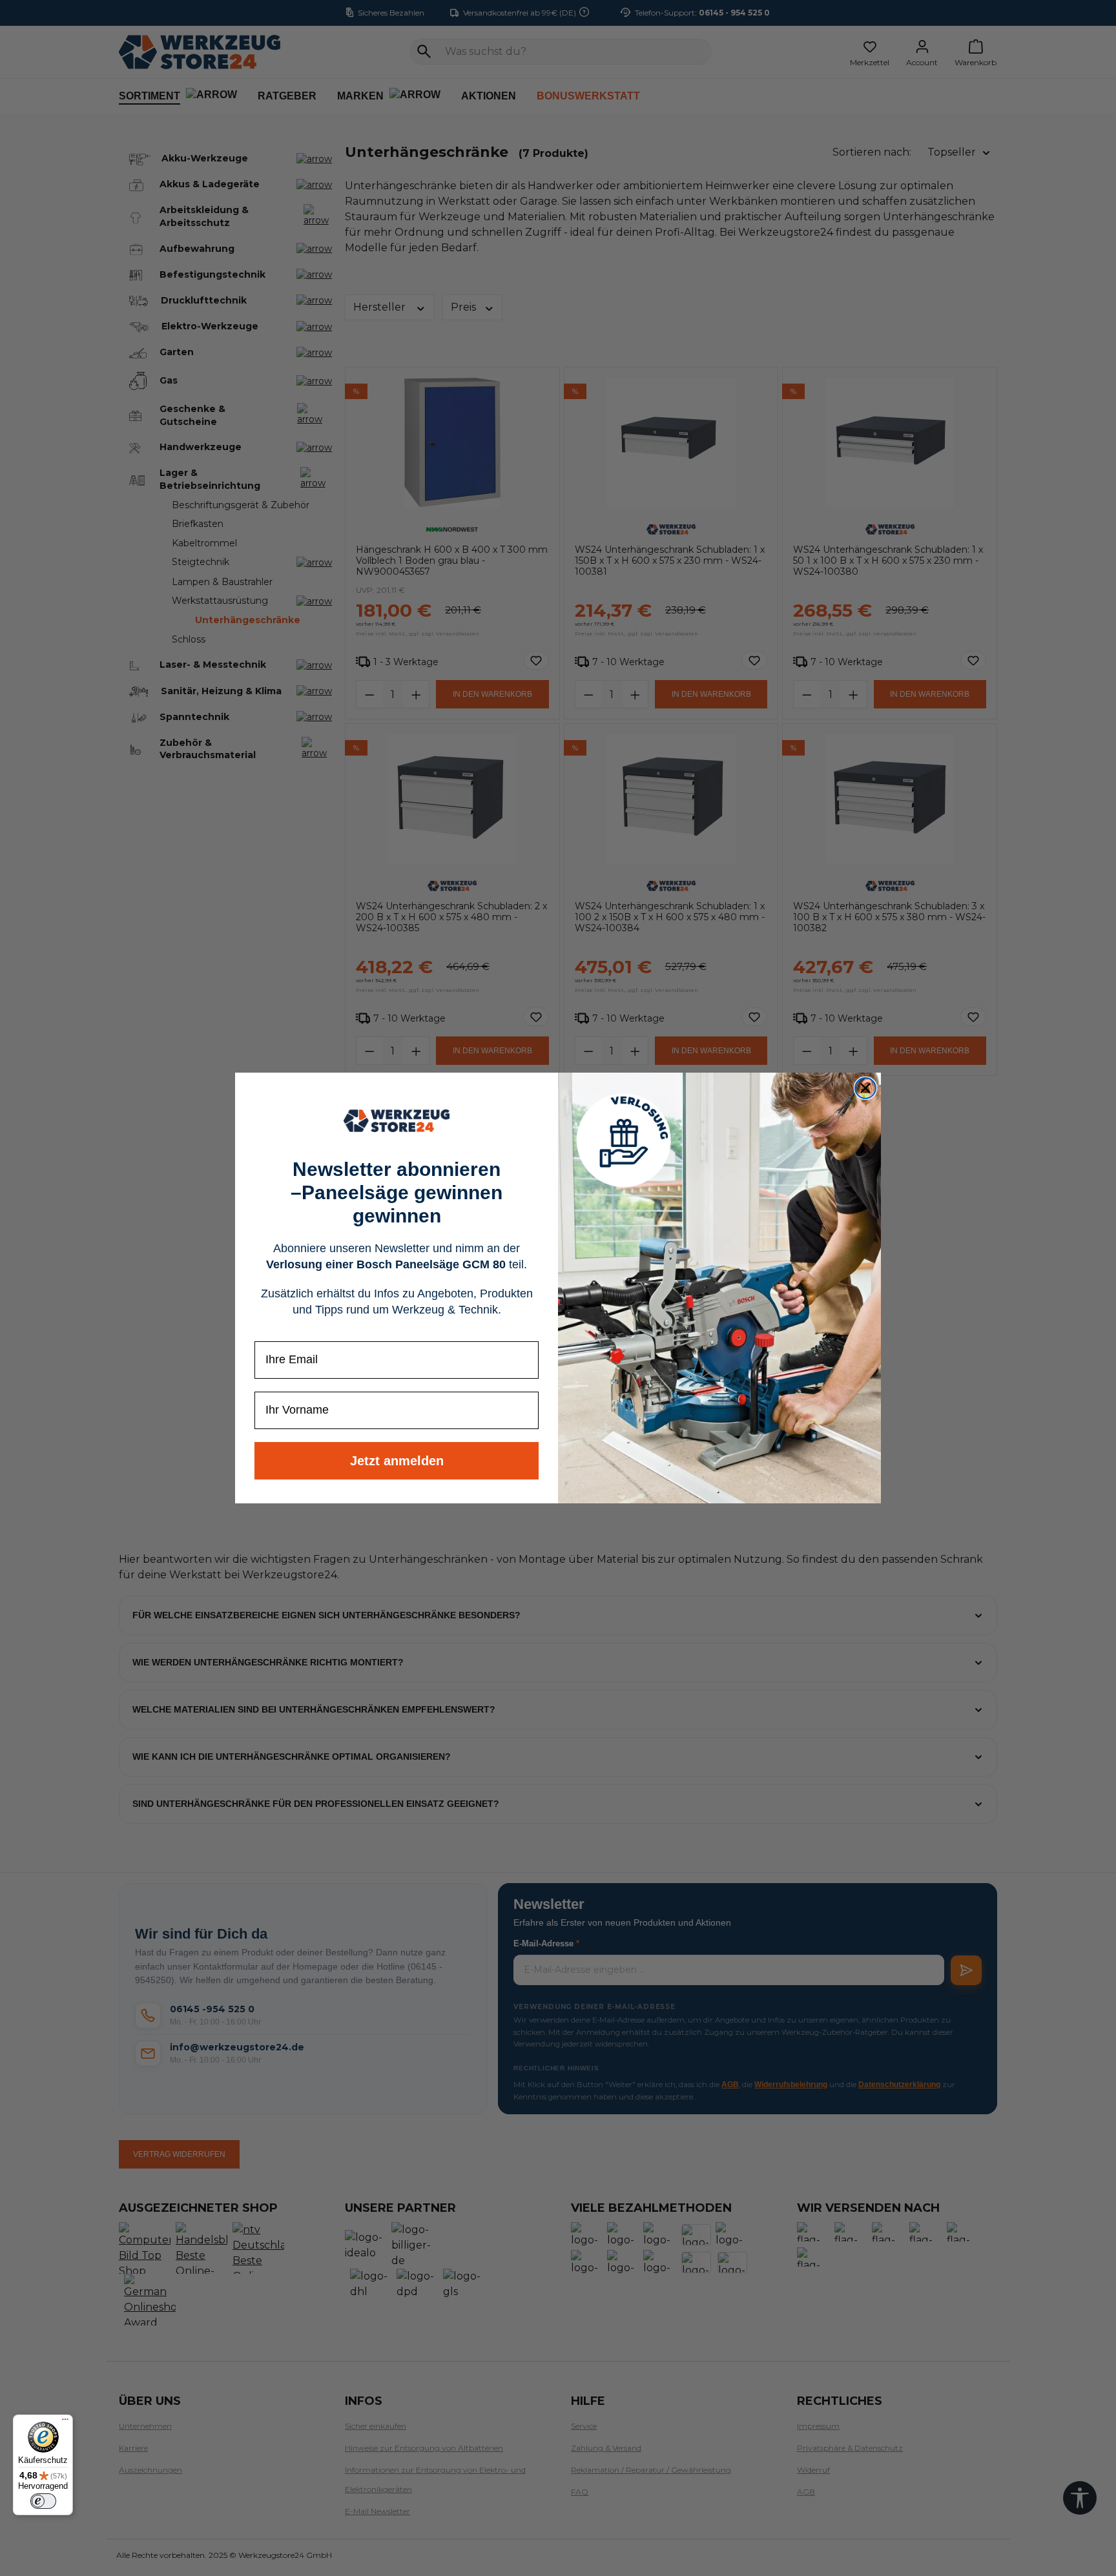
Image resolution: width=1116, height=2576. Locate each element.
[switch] (43, 2501)
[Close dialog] (865, 1088)
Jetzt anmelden (397, 1461)
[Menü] (65, 2422)
